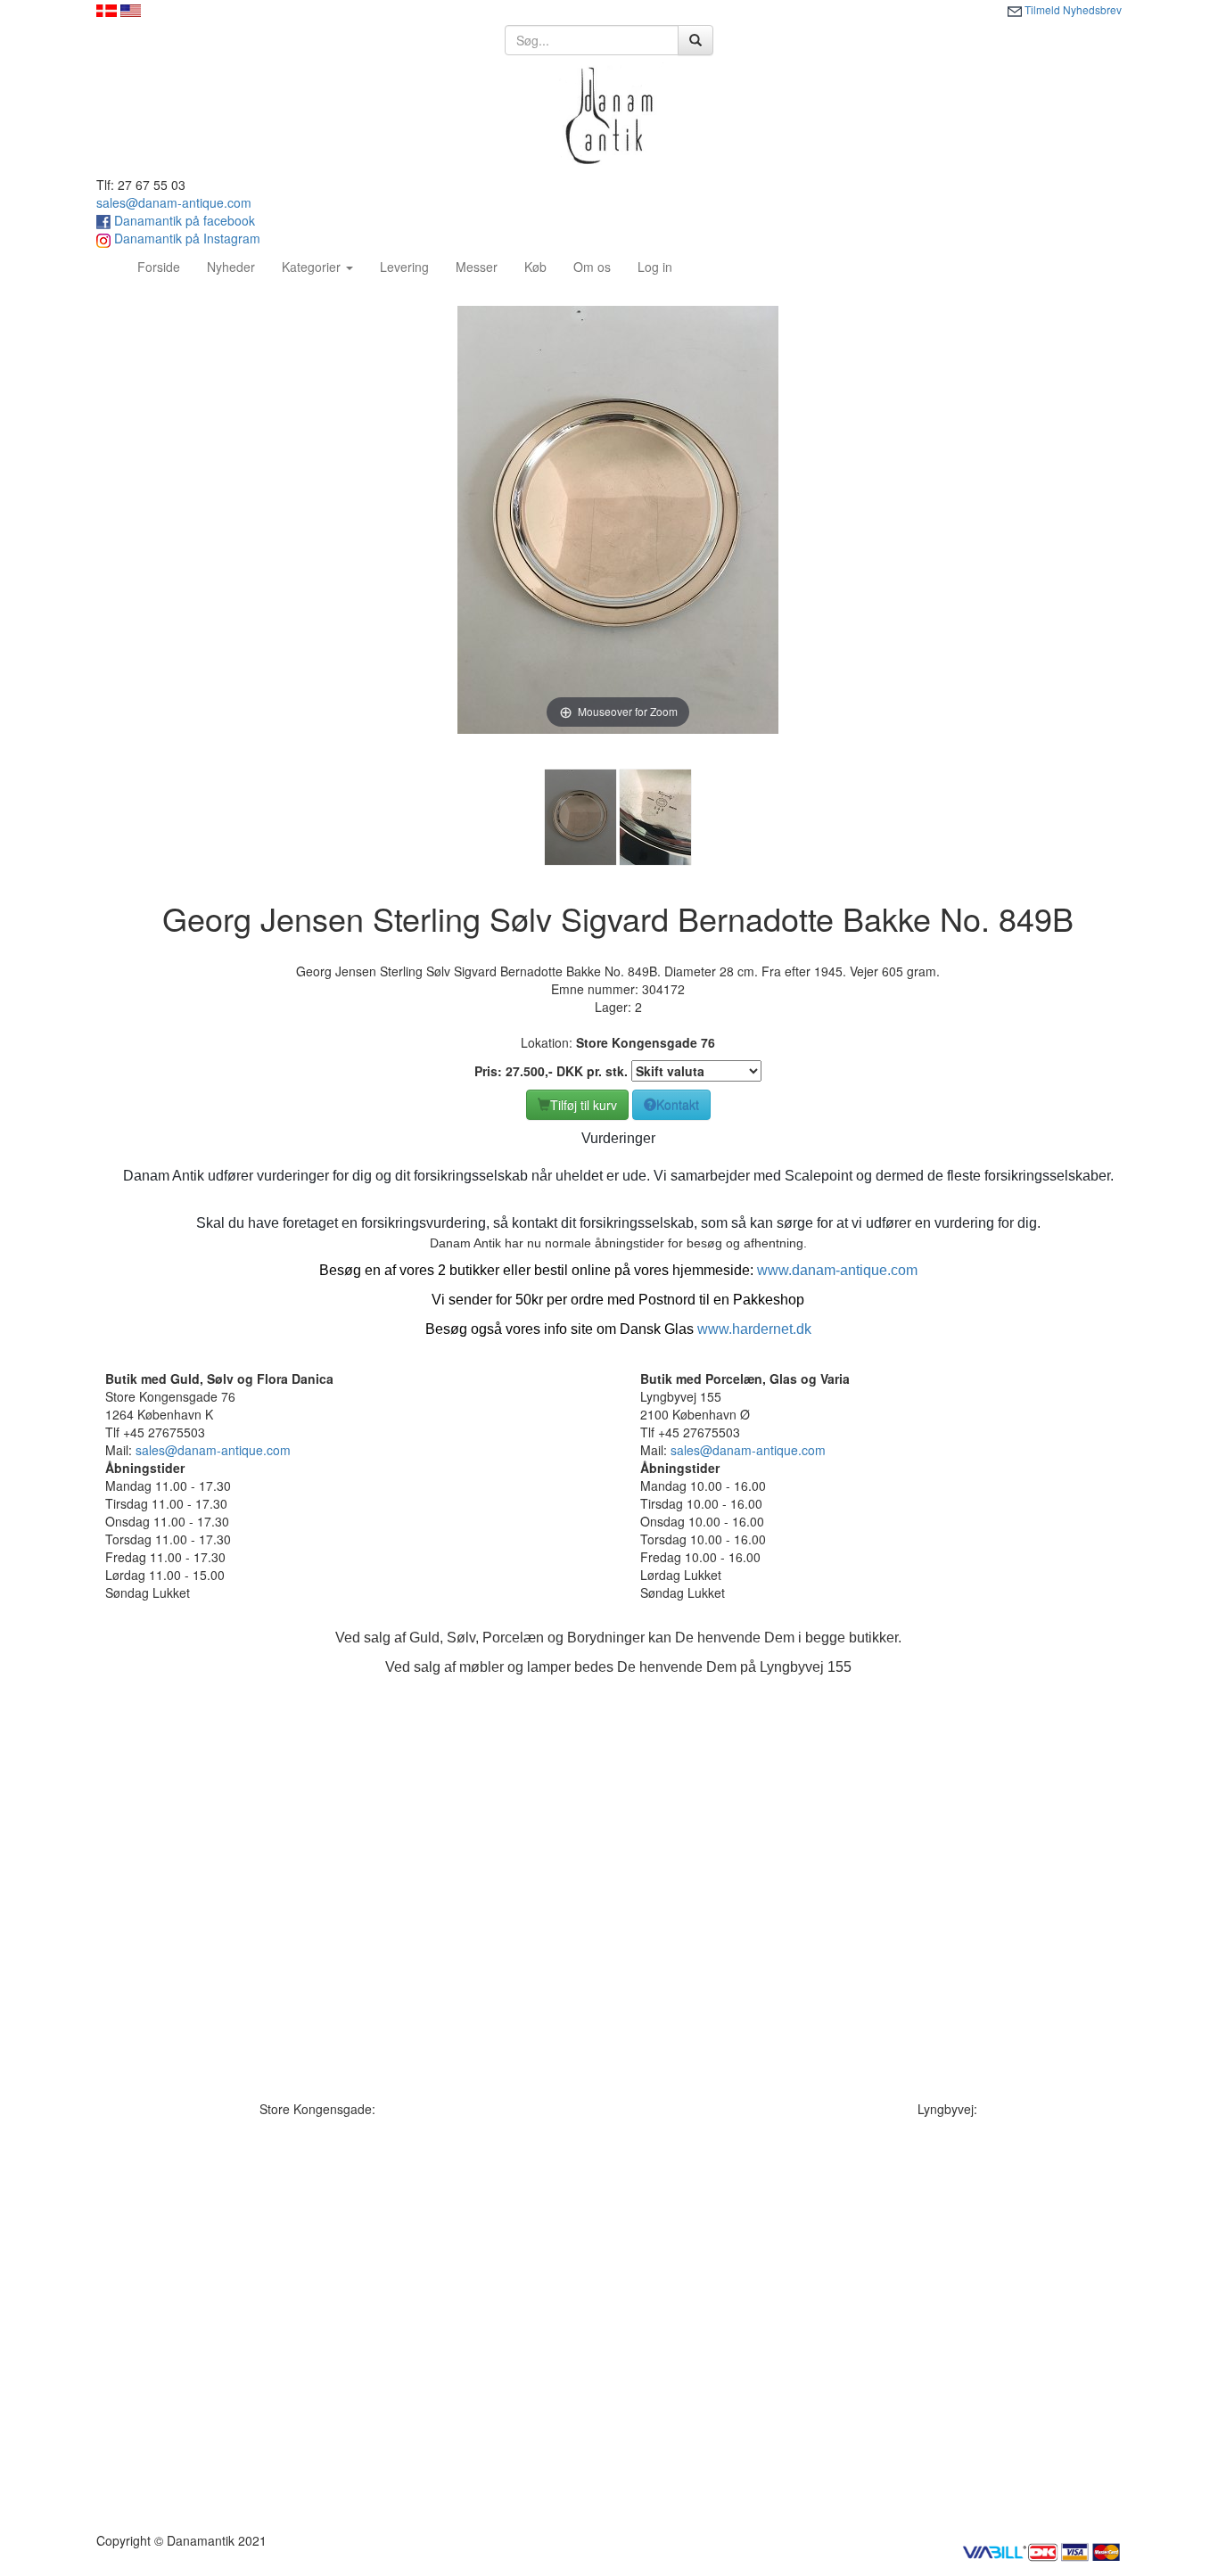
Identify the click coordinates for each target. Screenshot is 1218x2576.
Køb (535, 267)
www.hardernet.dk (754, 1329)
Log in (655, 267)
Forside (165, 266)
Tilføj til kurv (584, 1105)
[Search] (695, 40)
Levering (404, 267)
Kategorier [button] (313, 267)
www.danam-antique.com (837, 1270)
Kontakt (678, 1105)
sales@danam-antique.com (174, 202)
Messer (477, 267)
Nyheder (231, 267)
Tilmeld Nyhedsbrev (1072, 9)
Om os (592, 267)
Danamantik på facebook (183, 220)
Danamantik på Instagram (185, 238)
